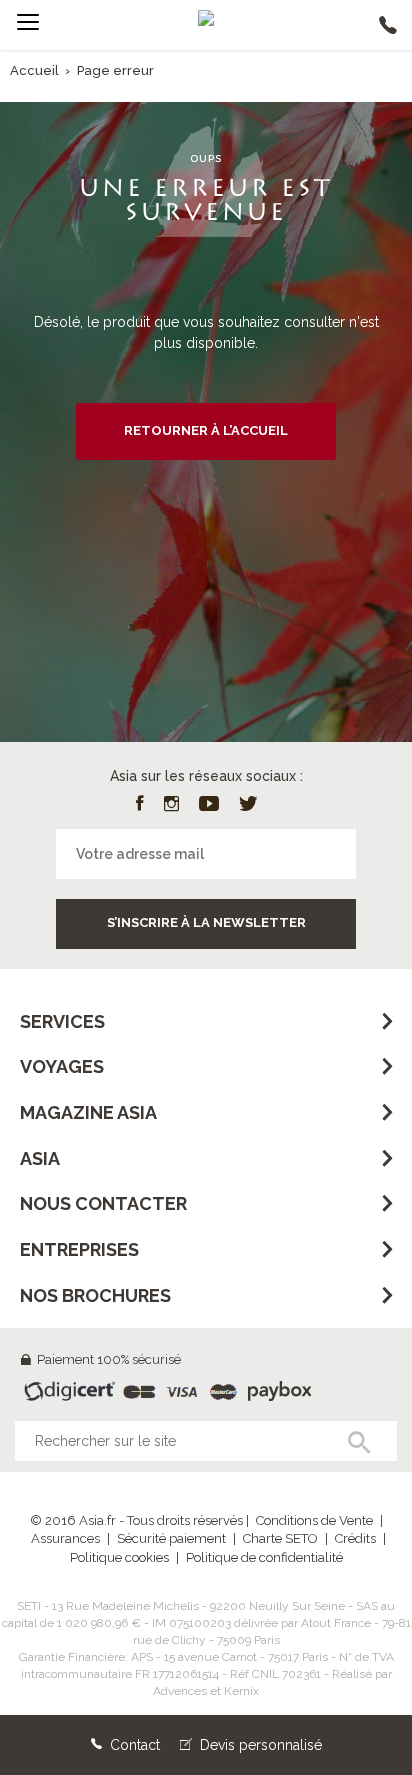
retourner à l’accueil (206, 430)
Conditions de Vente (314, 1520)
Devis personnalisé (259, 1745)
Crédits (355, 1538)
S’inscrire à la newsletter (206, 922)
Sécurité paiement (171, 1538)
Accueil (34, 70)
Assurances (65, 1538)
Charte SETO (280, 1538)
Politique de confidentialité (264, 1557)
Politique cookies (119, 1557)
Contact (133, 1745)
